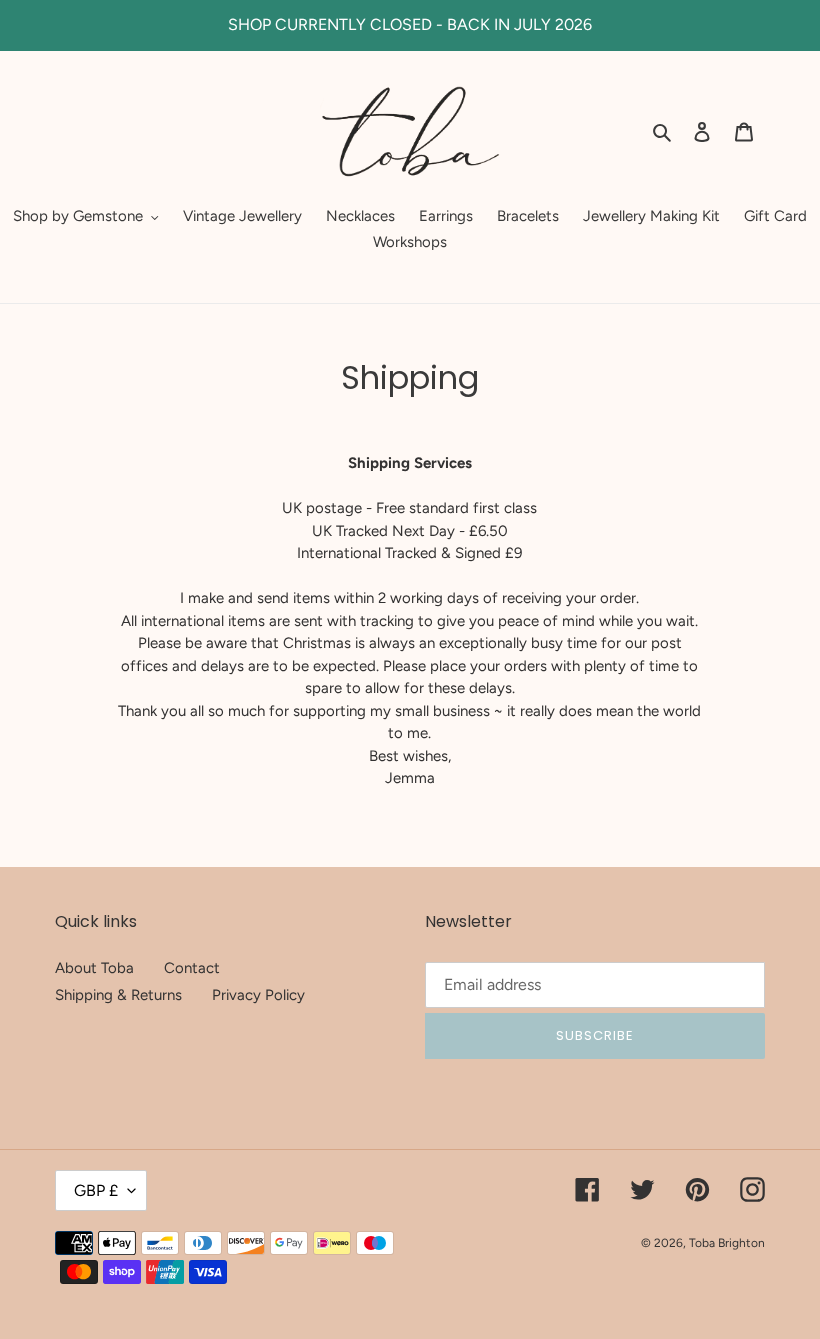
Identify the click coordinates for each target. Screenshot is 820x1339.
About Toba (94, 968)
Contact (192, 968)
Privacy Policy (258, 995)
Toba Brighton (727, 1243)
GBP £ (96, 1190)
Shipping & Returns (118, 995)
